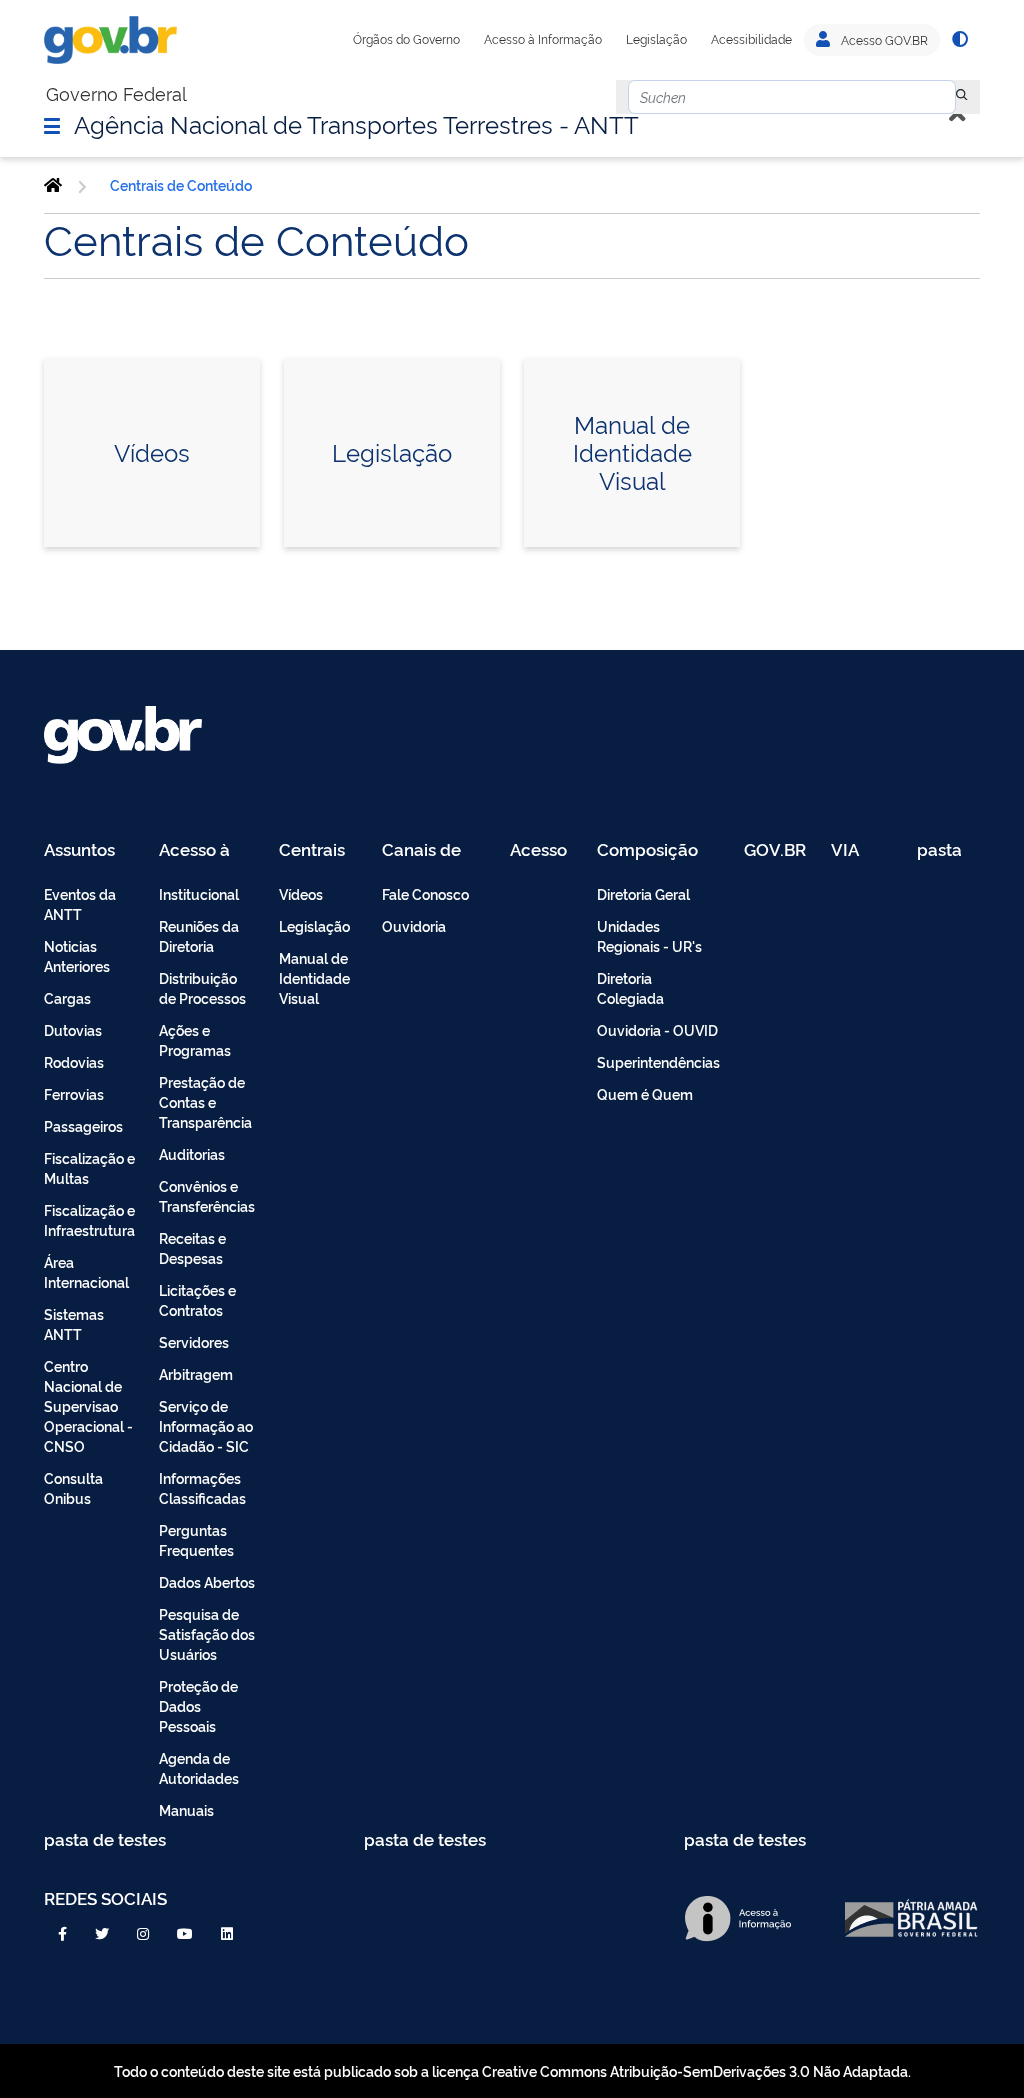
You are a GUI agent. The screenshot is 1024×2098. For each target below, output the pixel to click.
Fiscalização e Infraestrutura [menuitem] (89, 1219)
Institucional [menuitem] (199, 893)
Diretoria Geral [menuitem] (643, 893)
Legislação (656, 39)
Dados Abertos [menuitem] (207, 1581)
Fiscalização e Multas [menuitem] (89, 1167)
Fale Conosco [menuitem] (425, 893)
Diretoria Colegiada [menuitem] (630, 987)
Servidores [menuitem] (194, 1341)
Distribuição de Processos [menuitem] (202, 987)
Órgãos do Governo (406, 39)
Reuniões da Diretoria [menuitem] (199, 935)
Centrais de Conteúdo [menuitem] (318, 850)
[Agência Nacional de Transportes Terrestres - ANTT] (53, 185)
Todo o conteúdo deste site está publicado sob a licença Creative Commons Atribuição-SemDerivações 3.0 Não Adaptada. (512, 2070)
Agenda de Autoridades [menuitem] (199, 1767)
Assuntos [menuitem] (79, 850)
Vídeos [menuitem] (301, 893)
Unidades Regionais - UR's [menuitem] (649, 935)
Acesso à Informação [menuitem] (205, 850)
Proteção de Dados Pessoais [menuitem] (198, 1705)
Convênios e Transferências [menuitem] (207, 1195)
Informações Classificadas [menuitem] (202, 1487)
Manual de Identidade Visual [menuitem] (314, 977)
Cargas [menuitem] (67, 997)
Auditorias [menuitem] (192, 1153)
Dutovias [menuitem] (73, 1029)
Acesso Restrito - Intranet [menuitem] (541, 850)
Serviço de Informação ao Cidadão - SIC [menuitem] (206, 1425)
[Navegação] (52, 125)
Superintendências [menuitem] (658, 1061)
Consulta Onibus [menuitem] (73, 1487)
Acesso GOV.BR (883, 40)
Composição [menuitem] (647, 850)
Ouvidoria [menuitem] (414, 925)
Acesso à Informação (543, 39)
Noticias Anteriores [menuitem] (77, 955)
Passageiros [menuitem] (83, 1125)
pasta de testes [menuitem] (941, 850)
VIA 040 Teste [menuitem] (852, 850)
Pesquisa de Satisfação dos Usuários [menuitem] (207, 1633)
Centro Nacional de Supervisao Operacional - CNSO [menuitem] (88, 1405)
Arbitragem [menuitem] (196, 1373)
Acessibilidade (751, 39)
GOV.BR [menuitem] (775, 850)
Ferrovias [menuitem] (74, 1093)
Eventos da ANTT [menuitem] (80, 903)
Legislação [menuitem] (314, 925)
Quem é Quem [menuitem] (645, 1093)
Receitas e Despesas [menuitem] (192, 1247)
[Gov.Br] (110, 40)
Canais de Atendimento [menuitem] (434, 850)
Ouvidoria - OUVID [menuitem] (657, 1029)
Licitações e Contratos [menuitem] (197, 1299)
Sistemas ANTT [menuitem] (74, 1323)
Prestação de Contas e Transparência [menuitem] (205, 1101)
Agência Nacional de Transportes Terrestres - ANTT (356, 123)
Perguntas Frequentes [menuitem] (196, 1539)
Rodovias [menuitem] (74, 1061)
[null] (962, 97)
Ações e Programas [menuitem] (195, 1039)
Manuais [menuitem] (186, 1809)
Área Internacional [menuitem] (86, 1271)
